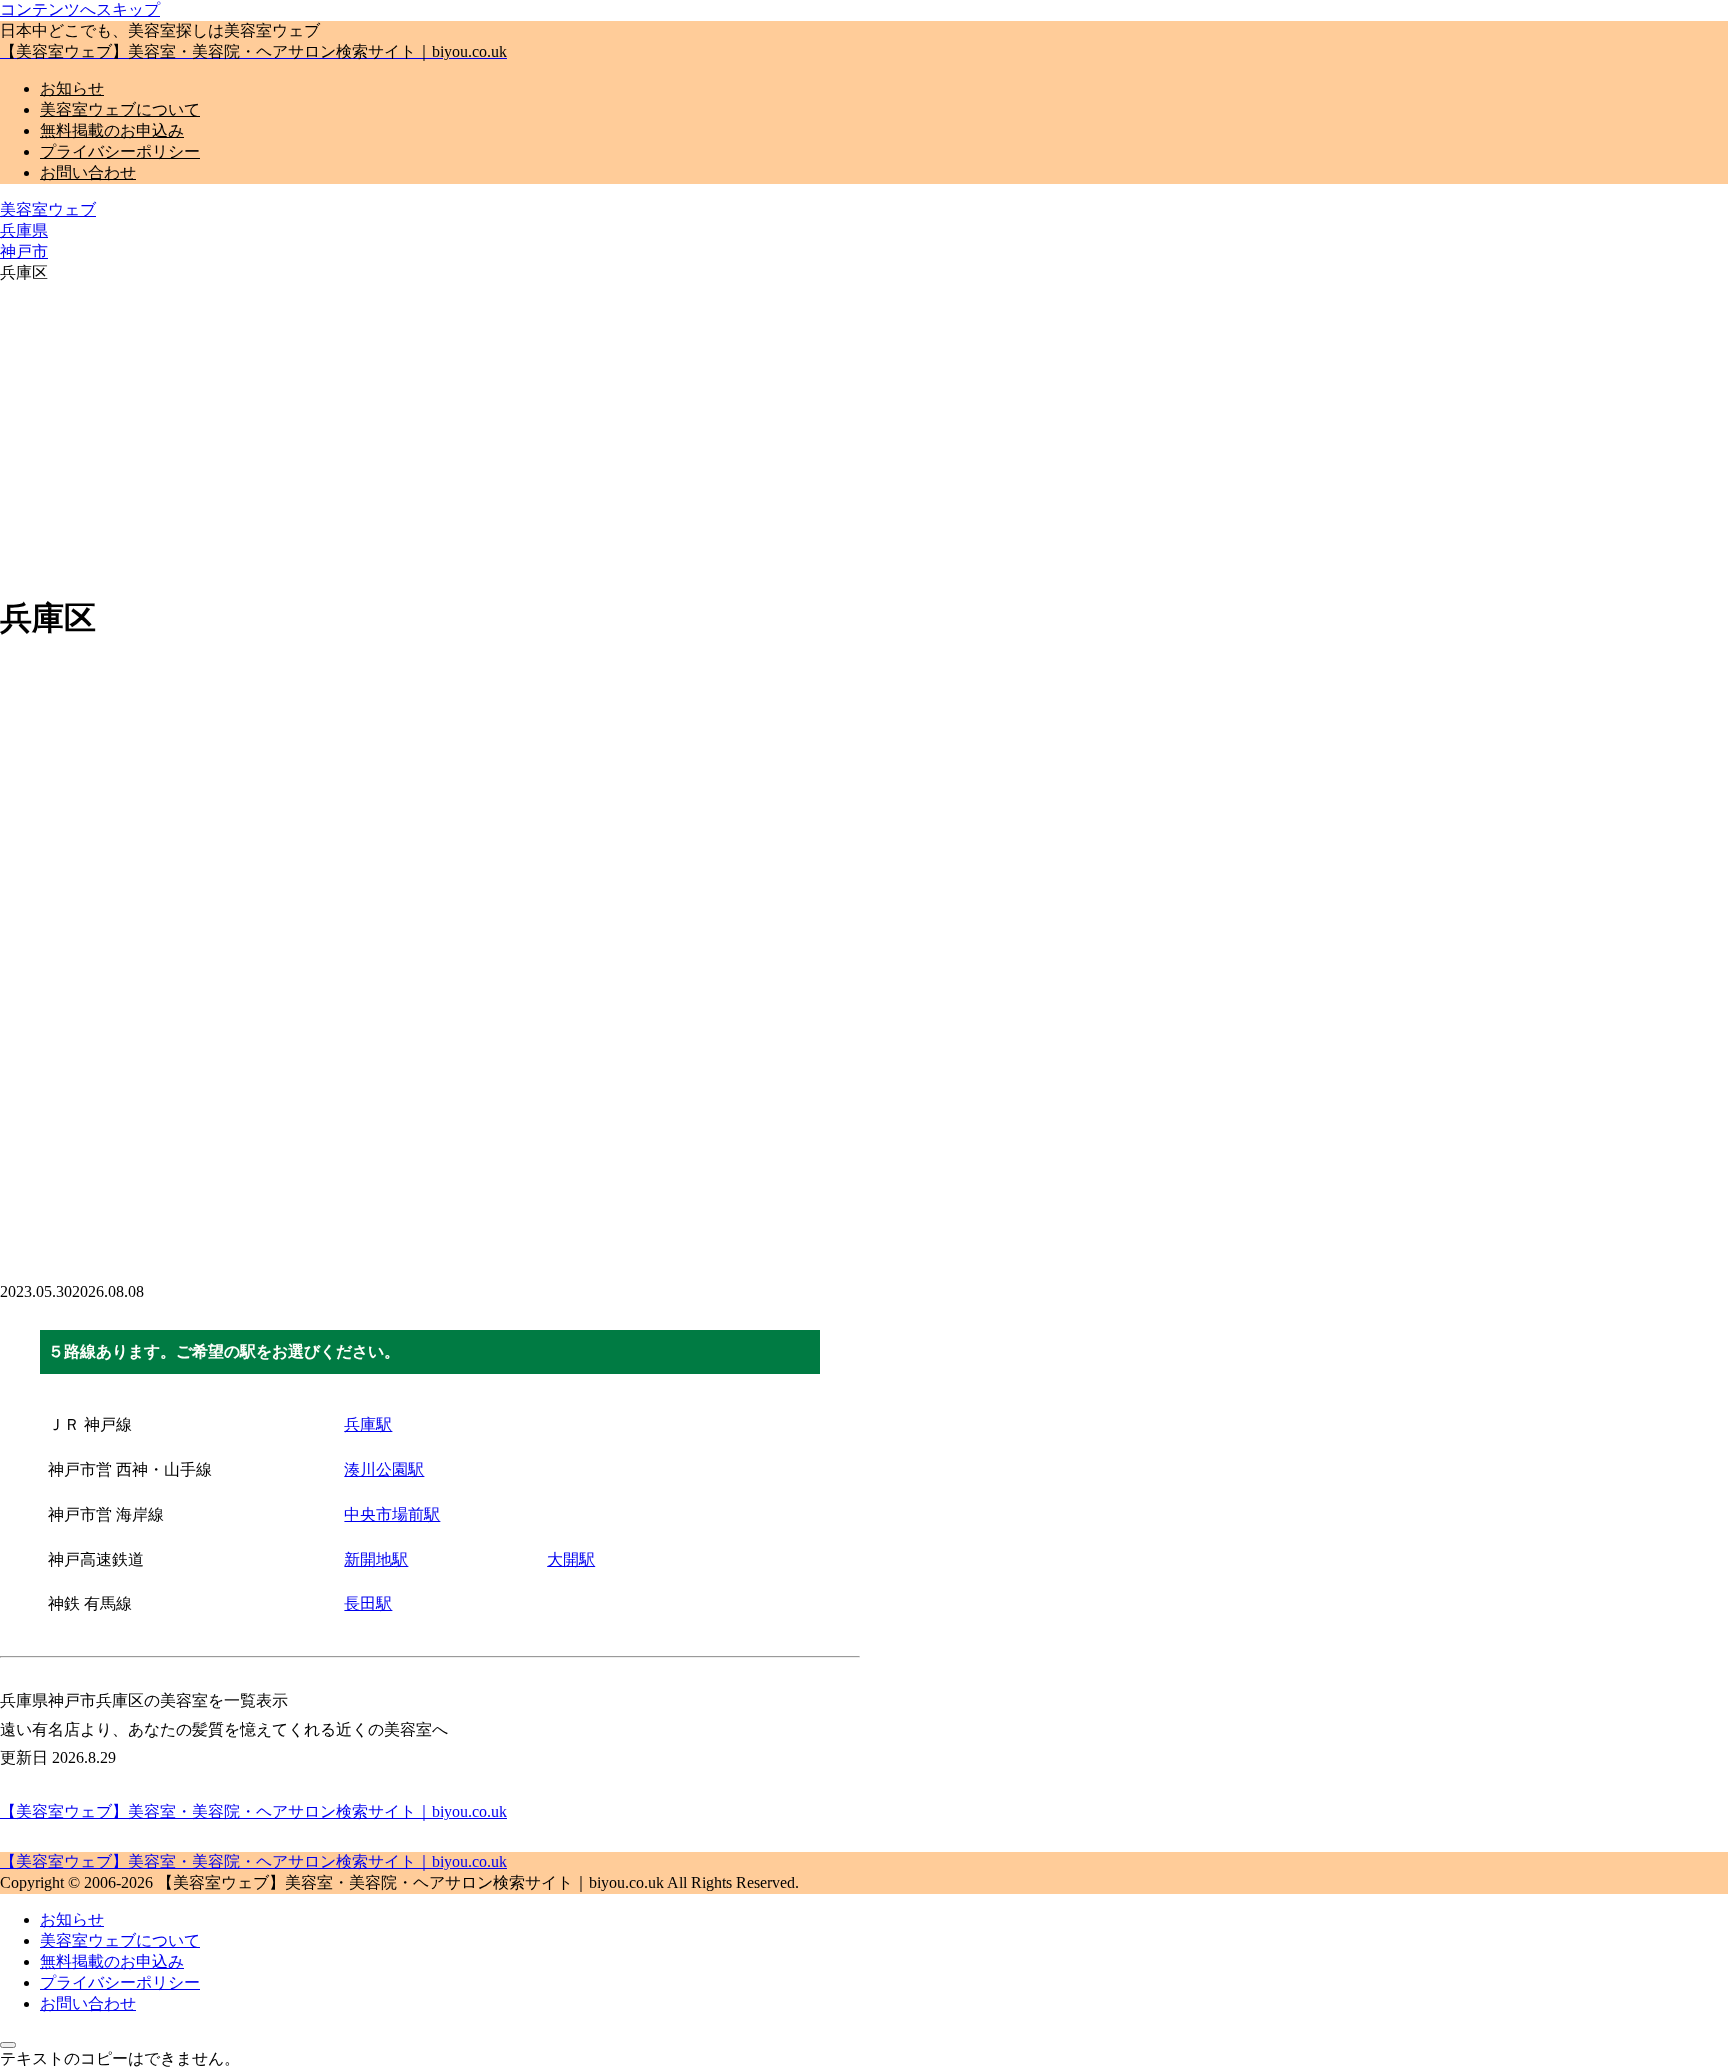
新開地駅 (376, 1559)
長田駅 (368, 1603)
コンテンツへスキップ (80, 9)
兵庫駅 (368, 1424)
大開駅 (571, 1559)
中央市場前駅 (392, 1514)
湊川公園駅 (384, 1469)
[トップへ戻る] (8, 2045)
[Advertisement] (864, 436)
